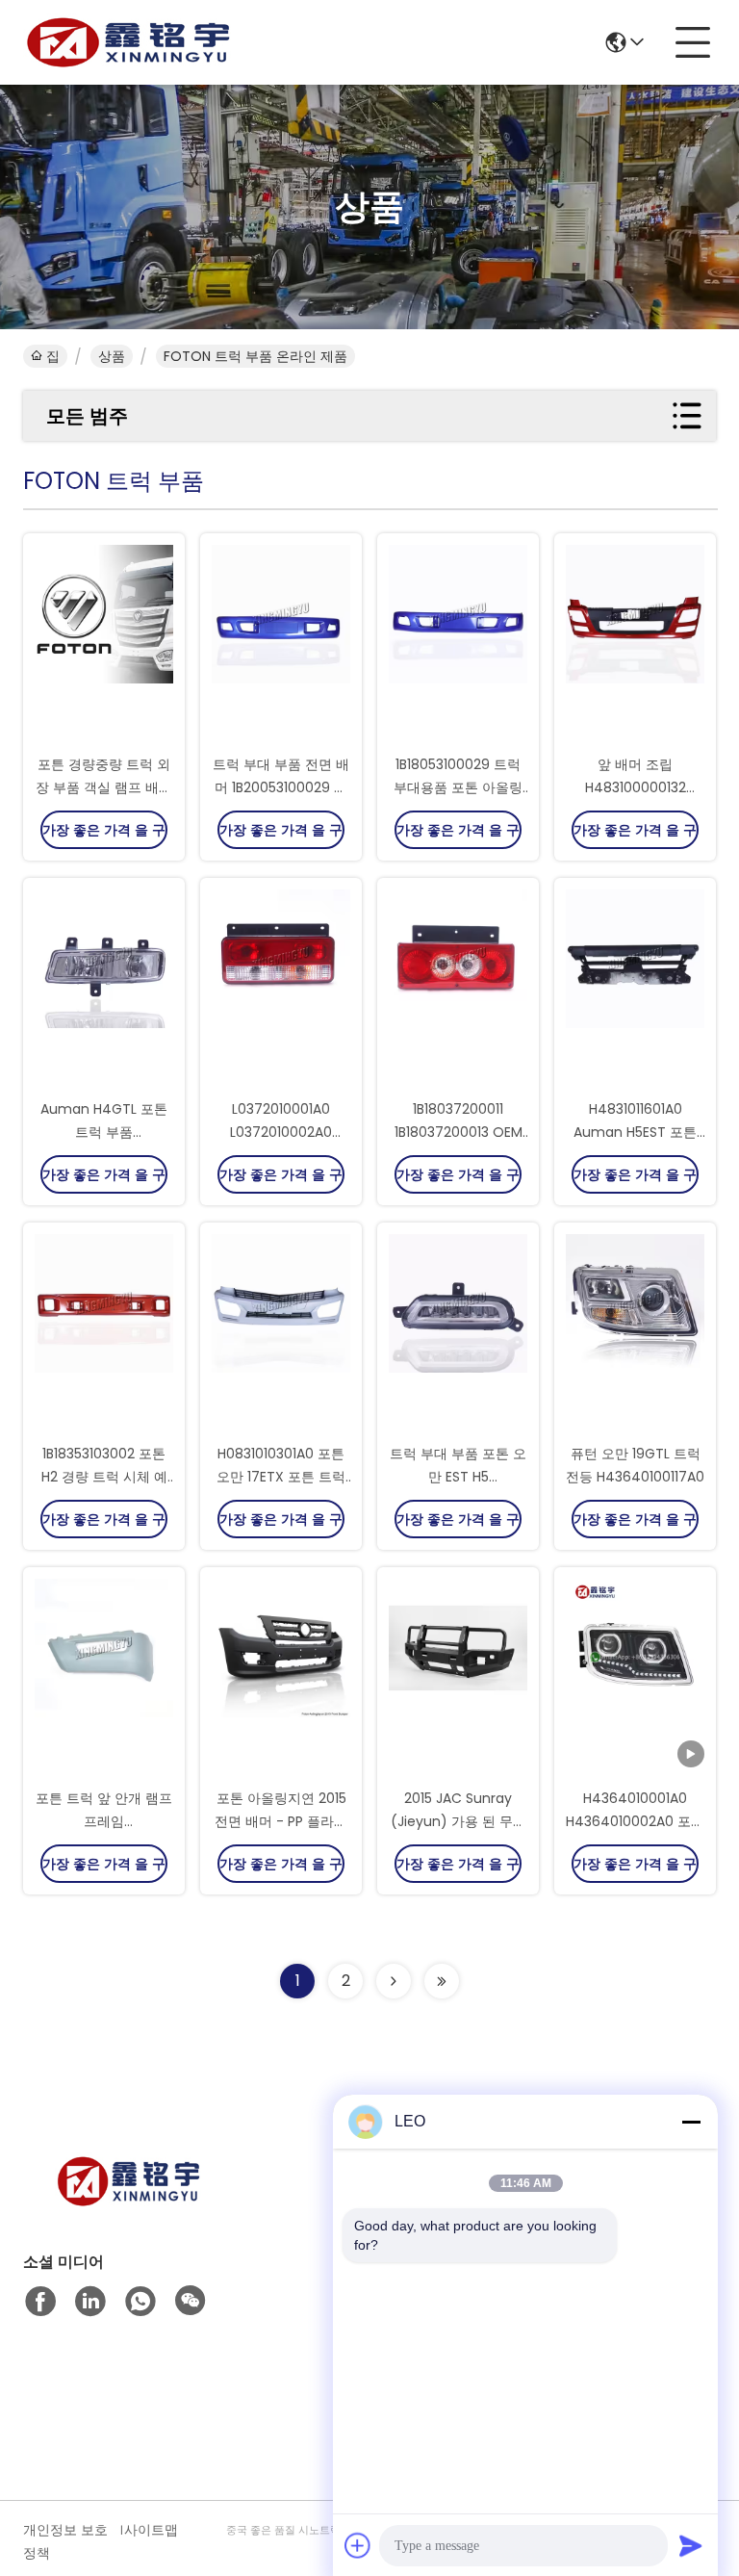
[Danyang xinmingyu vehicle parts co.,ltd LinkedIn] (90, 2302)
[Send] (691, 2545)
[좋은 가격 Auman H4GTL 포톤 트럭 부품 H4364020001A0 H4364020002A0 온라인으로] (104, 990)
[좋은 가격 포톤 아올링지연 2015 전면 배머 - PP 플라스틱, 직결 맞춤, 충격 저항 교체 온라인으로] (281, 1679)
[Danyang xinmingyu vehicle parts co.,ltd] (129, 42)
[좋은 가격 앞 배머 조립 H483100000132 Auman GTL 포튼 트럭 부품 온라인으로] (635, 645)
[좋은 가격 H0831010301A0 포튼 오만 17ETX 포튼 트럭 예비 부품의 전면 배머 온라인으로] (281, 1334)
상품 (112, 356)
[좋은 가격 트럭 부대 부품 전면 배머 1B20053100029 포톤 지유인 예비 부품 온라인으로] (281, 645)
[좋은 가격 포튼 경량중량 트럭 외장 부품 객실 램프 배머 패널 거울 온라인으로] (104, 645)
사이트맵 (151, 2530)
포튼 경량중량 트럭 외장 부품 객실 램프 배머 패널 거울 (104, 787)
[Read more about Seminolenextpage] (394, 1981)
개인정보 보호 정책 (65, 2541)
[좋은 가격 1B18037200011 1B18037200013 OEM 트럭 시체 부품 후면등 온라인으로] (458, 990)
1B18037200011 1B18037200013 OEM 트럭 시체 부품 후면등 (458, 1132)
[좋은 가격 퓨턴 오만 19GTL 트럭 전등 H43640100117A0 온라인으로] (635, 1334)
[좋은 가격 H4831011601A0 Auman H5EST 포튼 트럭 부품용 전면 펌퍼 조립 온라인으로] (635, 990)
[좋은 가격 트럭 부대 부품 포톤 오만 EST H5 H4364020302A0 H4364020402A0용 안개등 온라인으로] (458, 1334)
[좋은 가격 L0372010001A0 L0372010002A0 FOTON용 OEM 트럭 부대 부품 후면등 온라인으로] (281, 990)
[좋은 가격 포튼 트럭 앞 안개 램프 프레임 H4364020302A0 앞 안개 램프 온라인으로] (104, 1679)
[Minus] (691, 2122)
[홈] (129, 2205)
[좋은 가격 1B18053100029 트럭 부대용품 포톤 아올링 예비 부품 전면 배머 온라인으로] (458, 645)
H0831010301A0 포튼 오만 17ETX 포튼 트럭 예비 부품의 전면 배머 (281, 1477)
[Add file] (358, 2545)
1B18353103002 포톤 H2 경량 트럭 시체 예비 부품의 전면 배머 (104, 1477)
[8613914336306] (140, 2302)
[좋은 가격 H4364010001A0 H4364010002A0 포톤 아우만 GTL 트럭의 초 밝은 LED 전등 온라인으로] (635, 1679)
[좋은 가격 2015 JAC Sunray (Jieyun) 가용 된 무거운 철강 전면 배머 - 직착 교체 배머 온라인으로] (458, 1679)
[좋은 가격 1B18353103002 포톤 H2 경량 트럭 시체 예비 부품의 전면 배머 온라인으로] (104, 1334)
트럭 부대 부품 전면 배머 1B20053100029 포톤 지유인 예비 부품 (281, 787)
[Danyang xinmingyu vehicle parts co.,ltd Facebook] (40, 2302)
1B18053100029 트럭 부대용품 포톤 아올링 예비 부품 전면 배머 (458, 787)
